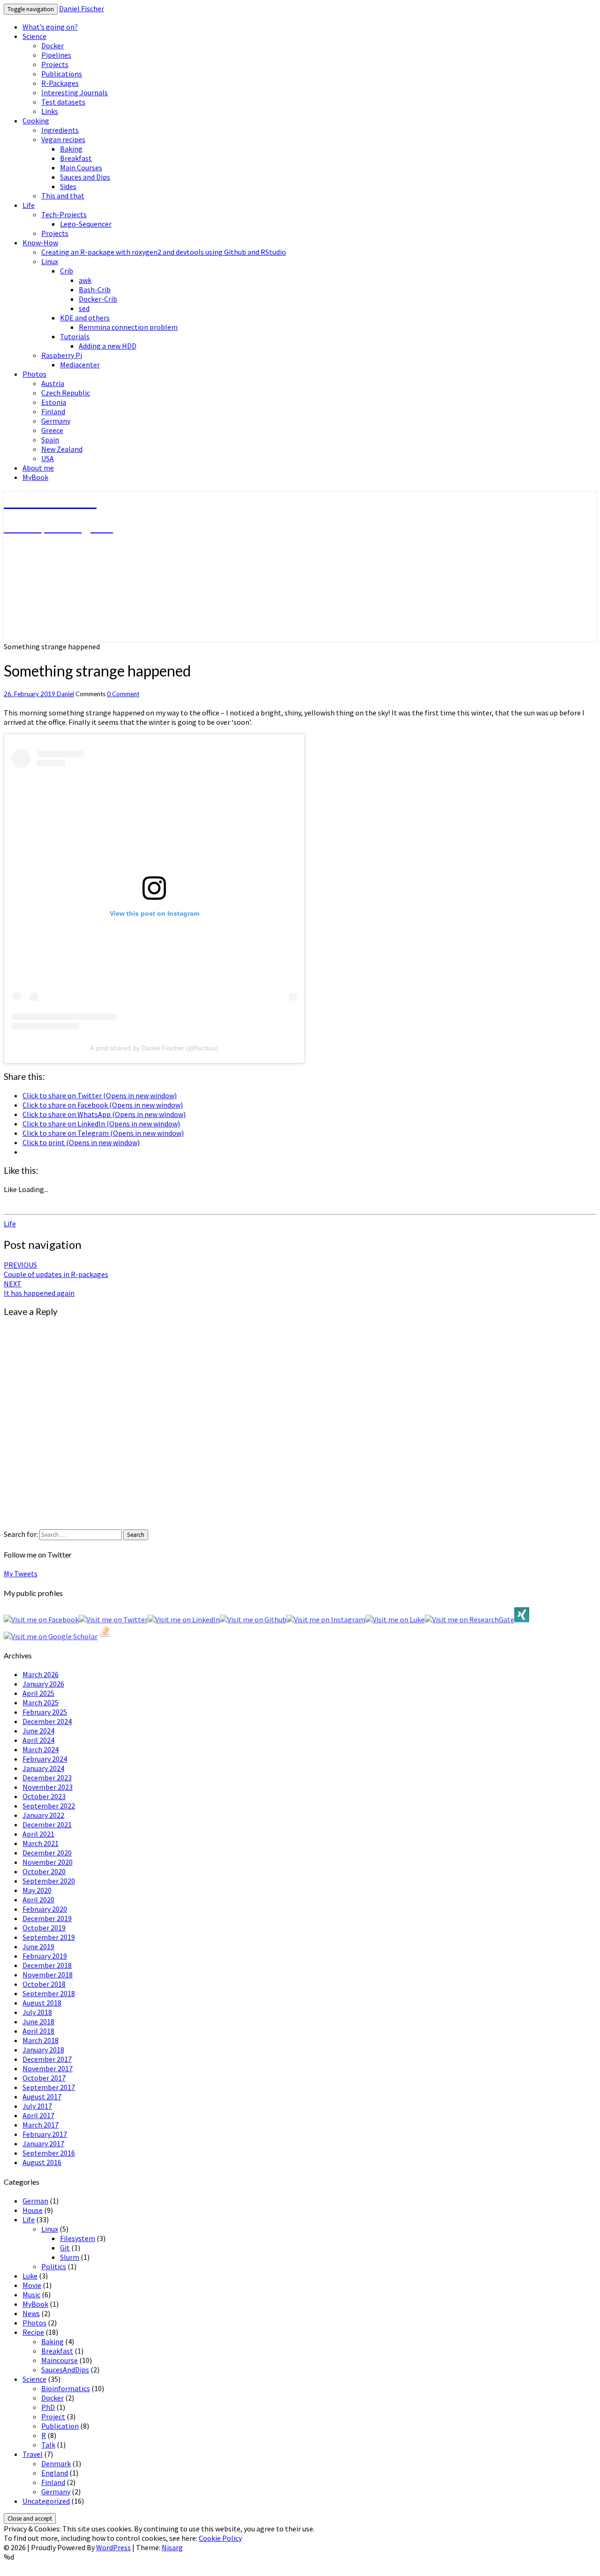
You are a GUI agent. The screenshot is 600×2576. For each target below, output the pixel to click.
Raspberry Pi (62, 355)
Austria (53, 383)
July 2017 (37, 2106)
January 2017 (43, 2143)
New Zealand (62, 449)
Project (53, 2416)
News (31, 2313)
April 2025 (38, 1693)
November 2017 (48, 2068)
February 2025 (45, 1712)
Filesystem (78, 2238)
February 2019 (45, 1956)
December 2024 (47, 1721)
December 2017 (47, 2059)
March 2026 (41, 1674)
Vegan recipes (63, 139)
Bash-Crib (95, 289)
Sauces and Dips (85, 177)
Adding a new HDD (108, 346)
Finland (53, 411)
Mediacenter (80, 365)
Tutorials (75, 336)
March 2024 (41, 1749)
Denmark (56, 2463)
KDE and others (85, 318)
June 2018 (38, 2021)
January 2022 (43, 1815)
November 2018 (48, 1975)
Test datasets (63, 102)
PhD (48, 2407)
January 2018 (43, 2050)
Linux (50, 261)
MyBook (35, 477)
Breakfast (76, 158)
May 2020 (37, 1890)
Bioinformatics (66, 2388)
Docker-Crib (98, 299)
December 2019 (47, 1918)
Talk (48, 2445)
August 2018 (42, 2003)
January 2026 (43, 1684)
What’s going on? (50, 27)
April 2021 (38, 1834)
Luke (30, 2276)
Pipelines (56, 55)
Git (65, 2248)
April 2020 (38, 1900)
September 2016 (49, 2153)
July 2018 (37, 2012)
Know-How (40, 243)
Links (50, 111)
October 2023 (44, 1796)
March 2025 (41, 1702)
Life (29, 205)
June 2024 (38, 1731)
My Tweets (21, 1573)
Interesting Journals (75, 92)
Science (34, 36)
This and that (63, 196)
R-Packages (60, 83)
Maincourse (60, 2360)
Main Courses (81, 167)
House (33, 2210)
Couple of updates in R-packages (56, 1269)
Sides (68, 186)
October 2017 (44, 2078)
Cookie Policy (220, 2538)
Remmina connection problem (128, 327)
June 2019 (38, 1946)
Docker (52, 46)
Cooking (36, 121)
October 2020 (44, 1871)
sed (84, 308)
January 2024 (43, 1768)
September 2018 (49, 1993)
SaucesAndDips (65, 2370)
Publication (60, 2426)
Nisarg (172, 2547)
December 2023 (47, 1778)
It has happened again (39, 1288)
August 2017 (42, 2097)
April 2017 (38, 2115)
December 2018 (47, 1965)
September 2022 (49, 1806)
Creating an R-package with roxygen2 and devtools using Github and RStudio (164, 252)
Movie (32, 2285)
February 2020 (45, 1909)
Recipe (33, 2332)
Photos (34, 374)
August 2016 (42, 2162)
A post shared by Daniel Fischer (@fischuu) (154, 1048)
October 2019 (44, 1928)
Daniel (65, 694)
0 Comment (123, 694)
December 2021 (47, 1824)
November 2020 (48, 1862)
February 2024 (45, 1759)
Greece (52, 430)
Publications (62, 74)
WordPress (113, 2547)
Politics (54, 2266)
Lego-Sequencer (86, 224)
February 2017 (45, 2134)
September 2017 (49, 2087)
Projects (55, 64)
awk (85, 280)
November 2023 (48, 1787)
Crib (67, 271)
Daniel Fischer (82, 8)
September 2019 (49, 1937)
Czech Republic (66, 393)
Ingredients (60, 130)
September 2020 (49, 1881)
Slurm (70, 2257)
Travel (33, 2454)
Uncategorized (46, 2501)
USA (48, 458)
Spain (50, 440)
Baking (71, 149)
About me (38, 468)
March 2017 (41, 2125)
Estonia (54, 402)
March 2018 (41, 2040)
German (35, 2201)
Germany (56, 421)
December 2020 (47, 1853)
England (55, 2473)
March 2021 (41, 1843)
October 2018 (44, 1984)
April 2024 (38, 1740)
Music (31, 2295)
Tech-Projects (64, 214)
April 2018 (38, 2031)
